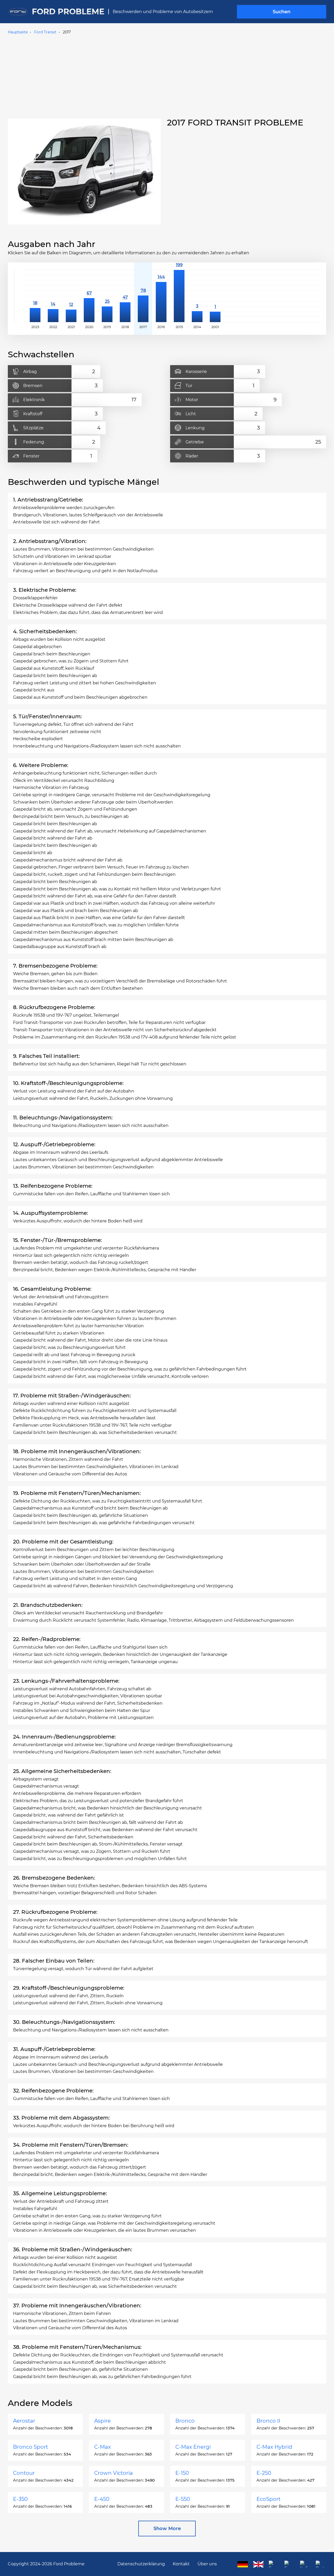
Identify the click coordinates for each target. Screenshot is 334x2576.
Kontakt (181, 2564)
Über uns (207, 2564)
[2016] (161, 296)
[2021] (71, 296)
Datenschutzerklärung (141, 2564)
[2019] (107, 296)
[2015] (179, 296)
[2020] (89, 296)
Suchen (282, 12)
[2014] (197, 296)
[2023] (35, 296)
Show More (167, 2529)
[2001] (215, 296)
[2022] (53, 296)
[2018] (125, 296)
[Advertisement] (167, 75)
